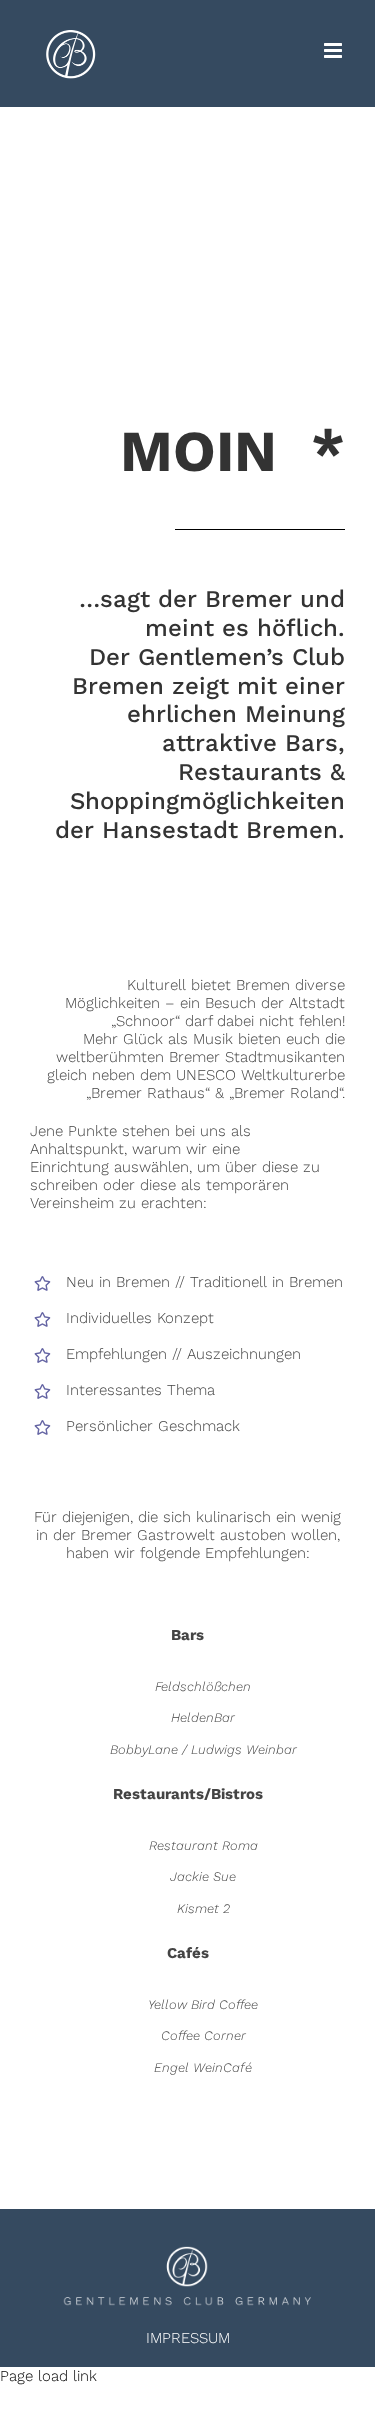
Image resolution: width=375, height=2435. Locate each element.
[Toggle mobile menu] (334, 50)
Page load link (48, 2376)
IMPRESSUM (188, 2338)
